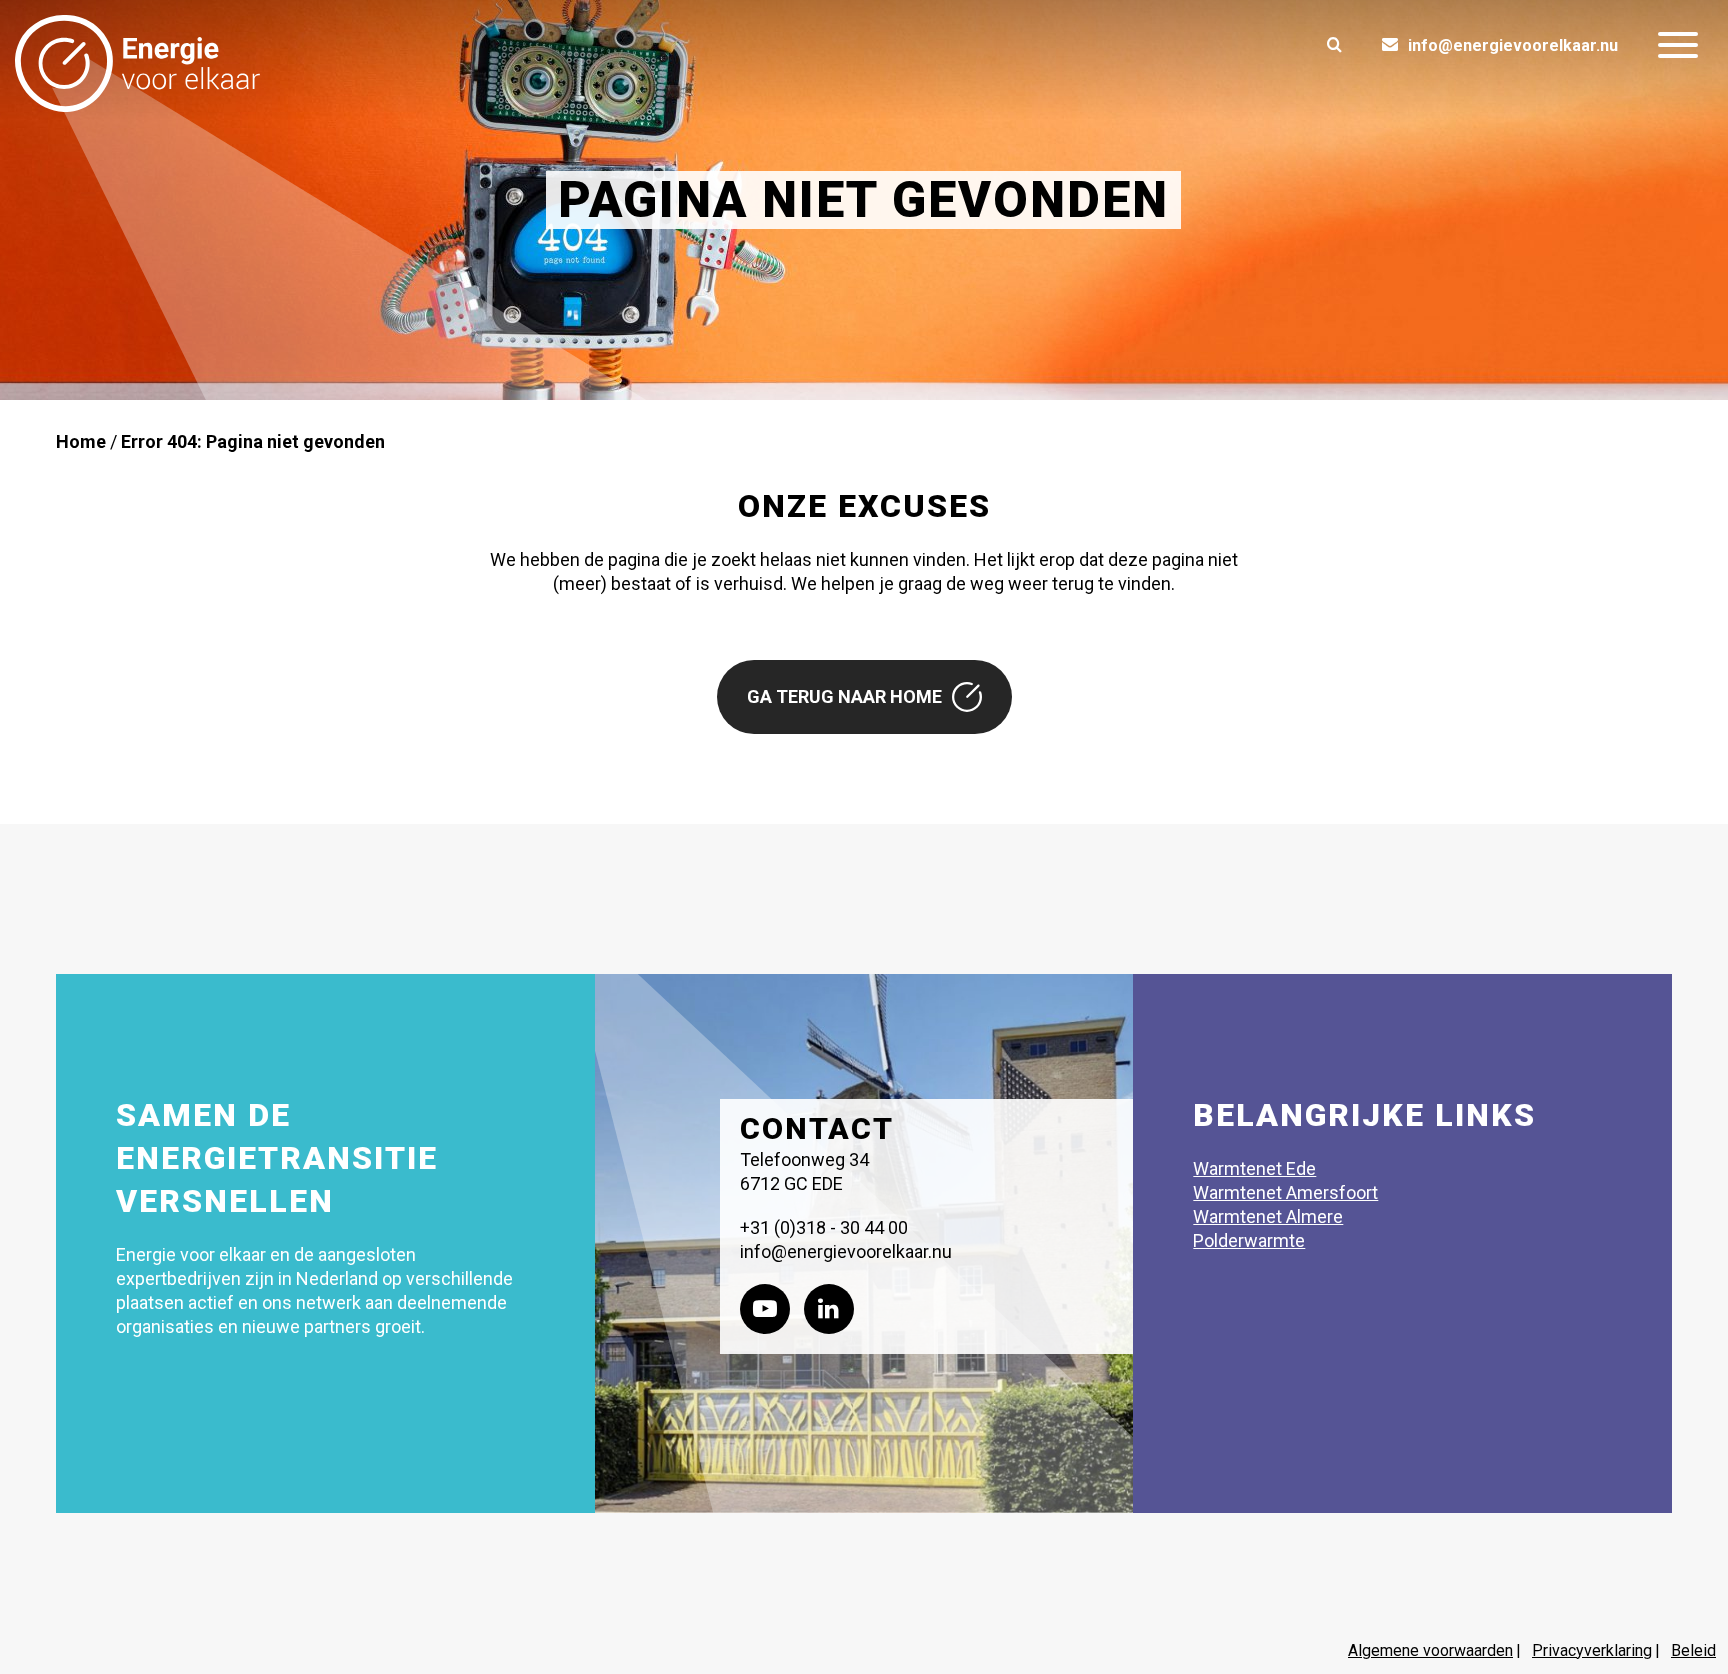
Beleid (1693, 1650)
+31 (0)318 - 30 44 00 (824, 1227)
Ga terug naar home (844, 696)
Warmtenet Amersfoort (1285, 1192)
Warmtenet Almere (1268, 1216)
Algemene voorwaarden (1430, 1650)
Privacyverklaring (1592, 1650)
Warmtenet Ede (1254, 1168)
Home (81, 441)
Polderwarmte (1249, 1240)
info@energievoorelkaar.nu (1513, 45)
